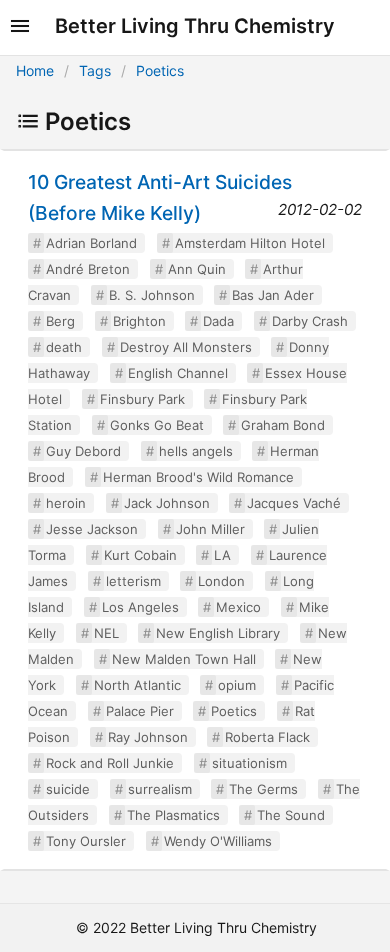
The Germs (263, 789)
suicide (68, 789)
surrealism (160, 789)
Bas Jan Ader (273, 295)
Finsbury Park (142, 399)
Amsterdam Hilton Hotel (250, 243)
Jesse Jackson (92, 529)
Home (35, 70)
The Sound (291, 815)
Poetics (160, 70)
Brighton (139, 321)
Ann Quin (197, 269)
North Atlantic (137, 685)
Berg (60, 321)
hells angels (196, 451)
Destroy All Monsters (186, 347)
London (221, 581)
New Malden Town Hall (184, 659)
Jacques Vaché (294, 503)
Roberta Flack (267, 737)
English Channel (178, 373)
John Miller (210, 529)
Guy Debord (83, 451)
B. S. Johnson (152, 295)
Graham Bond (283, 425)
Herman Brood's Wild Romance (198, 477)
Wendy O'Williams (218, 841)
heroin (66, 503)
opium (237, 685)
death (64, 347)
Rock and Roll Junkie (110, 763)
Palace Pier (140, 711)
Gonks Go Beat (157, 425)
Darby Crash (310, 321)
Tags (95, 70)
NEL (106, 633)
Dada (218, 321)
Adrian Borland (91, 243)
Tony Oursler (86, 841)
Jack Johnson (167, 503)
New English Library (218, 633)
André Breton (88, 269)
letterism (133, 581)
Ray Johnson (148, 737)
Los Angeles (140, 607)
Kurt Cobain (140, 555)
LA (222, 555)
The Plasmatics (173, 815)
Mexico (238, 607)
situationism (249, 763)
